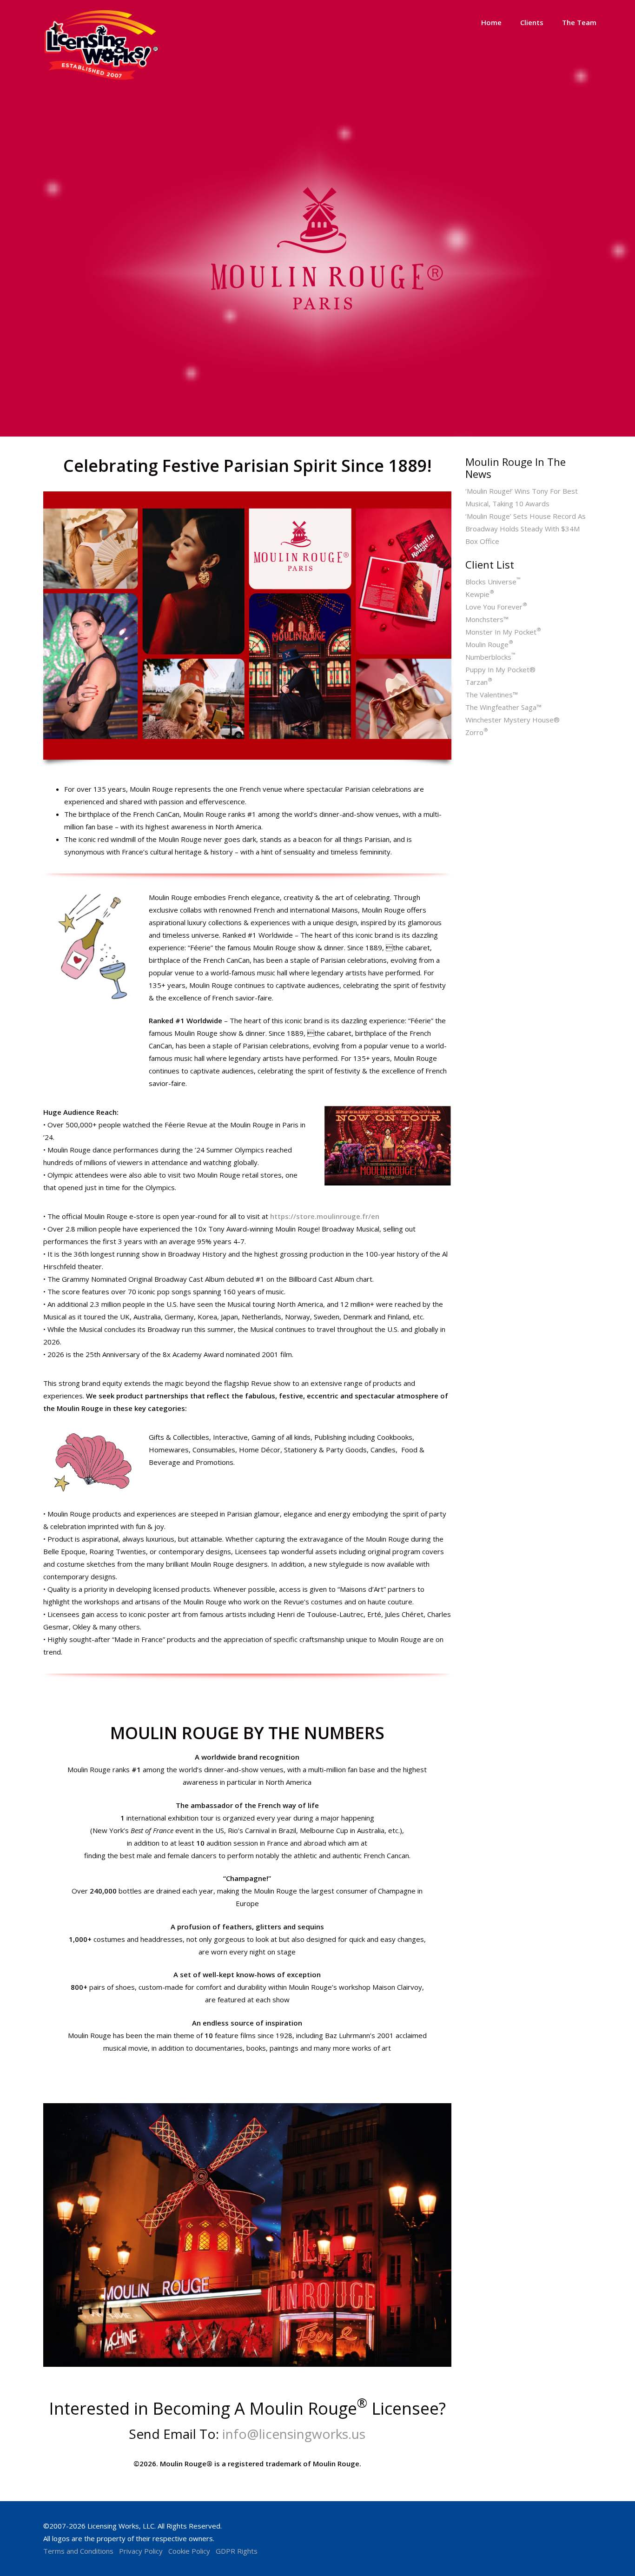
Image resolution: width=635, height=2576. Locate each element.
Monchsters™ (487, 619)
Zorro (477, 732)
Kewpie (480, 594)
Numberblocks (490, 657)
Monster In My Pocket (503, 632)
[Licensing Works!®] (101, 78)
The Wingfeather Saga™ (503, 707)
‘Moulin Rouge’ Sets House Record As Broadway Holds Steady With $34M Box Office (526, 529)
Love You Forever (496, 607)
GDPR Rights (237, 2551)
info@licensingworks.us (294, 2434)
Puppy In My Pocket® (500, 669)
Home (491, 22)
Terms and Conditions (78, 2551)
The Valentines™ (492, 695)
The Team (579, 22)
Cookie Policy (189, 2551)
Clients (532, 22)
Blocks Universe (493, 582)
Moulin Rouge (489, 644)
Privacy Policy (141, 2551)
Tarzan (479, 682)
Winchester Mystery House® (513, 720)
